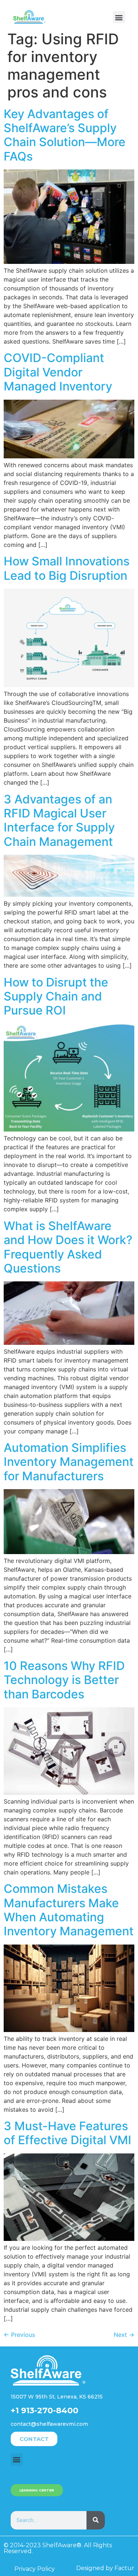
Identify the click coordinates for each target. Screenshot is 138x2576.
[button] (119, 17)
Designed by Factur (105, 2568)
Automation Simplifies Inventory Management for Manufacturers (69, 1462)
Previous (19, 2335)
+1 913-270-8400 (45, 2410)
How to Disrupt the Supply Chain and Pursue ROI (56, 996)
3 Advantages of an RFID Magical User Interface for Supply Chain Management (59, 820)
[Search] (96, 2520)
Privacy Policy (35, 2569)
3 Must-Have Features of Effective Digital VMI (68, 2133)
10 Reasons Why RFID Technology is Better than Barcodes (64, 1680)
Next (124, 2335)
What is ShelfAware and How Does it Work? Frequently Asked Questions (68, 1247)
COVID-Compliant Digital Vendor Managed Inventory (58, 372)
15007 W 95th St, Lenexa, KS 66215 (57, 2397)
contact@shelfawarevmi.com (49, 2424)
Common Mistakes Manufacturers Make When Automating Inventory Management (69, 1910)
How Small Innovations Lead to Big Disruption (67, 568)
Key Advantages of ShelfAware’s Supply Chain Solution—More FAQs (65, 135)
